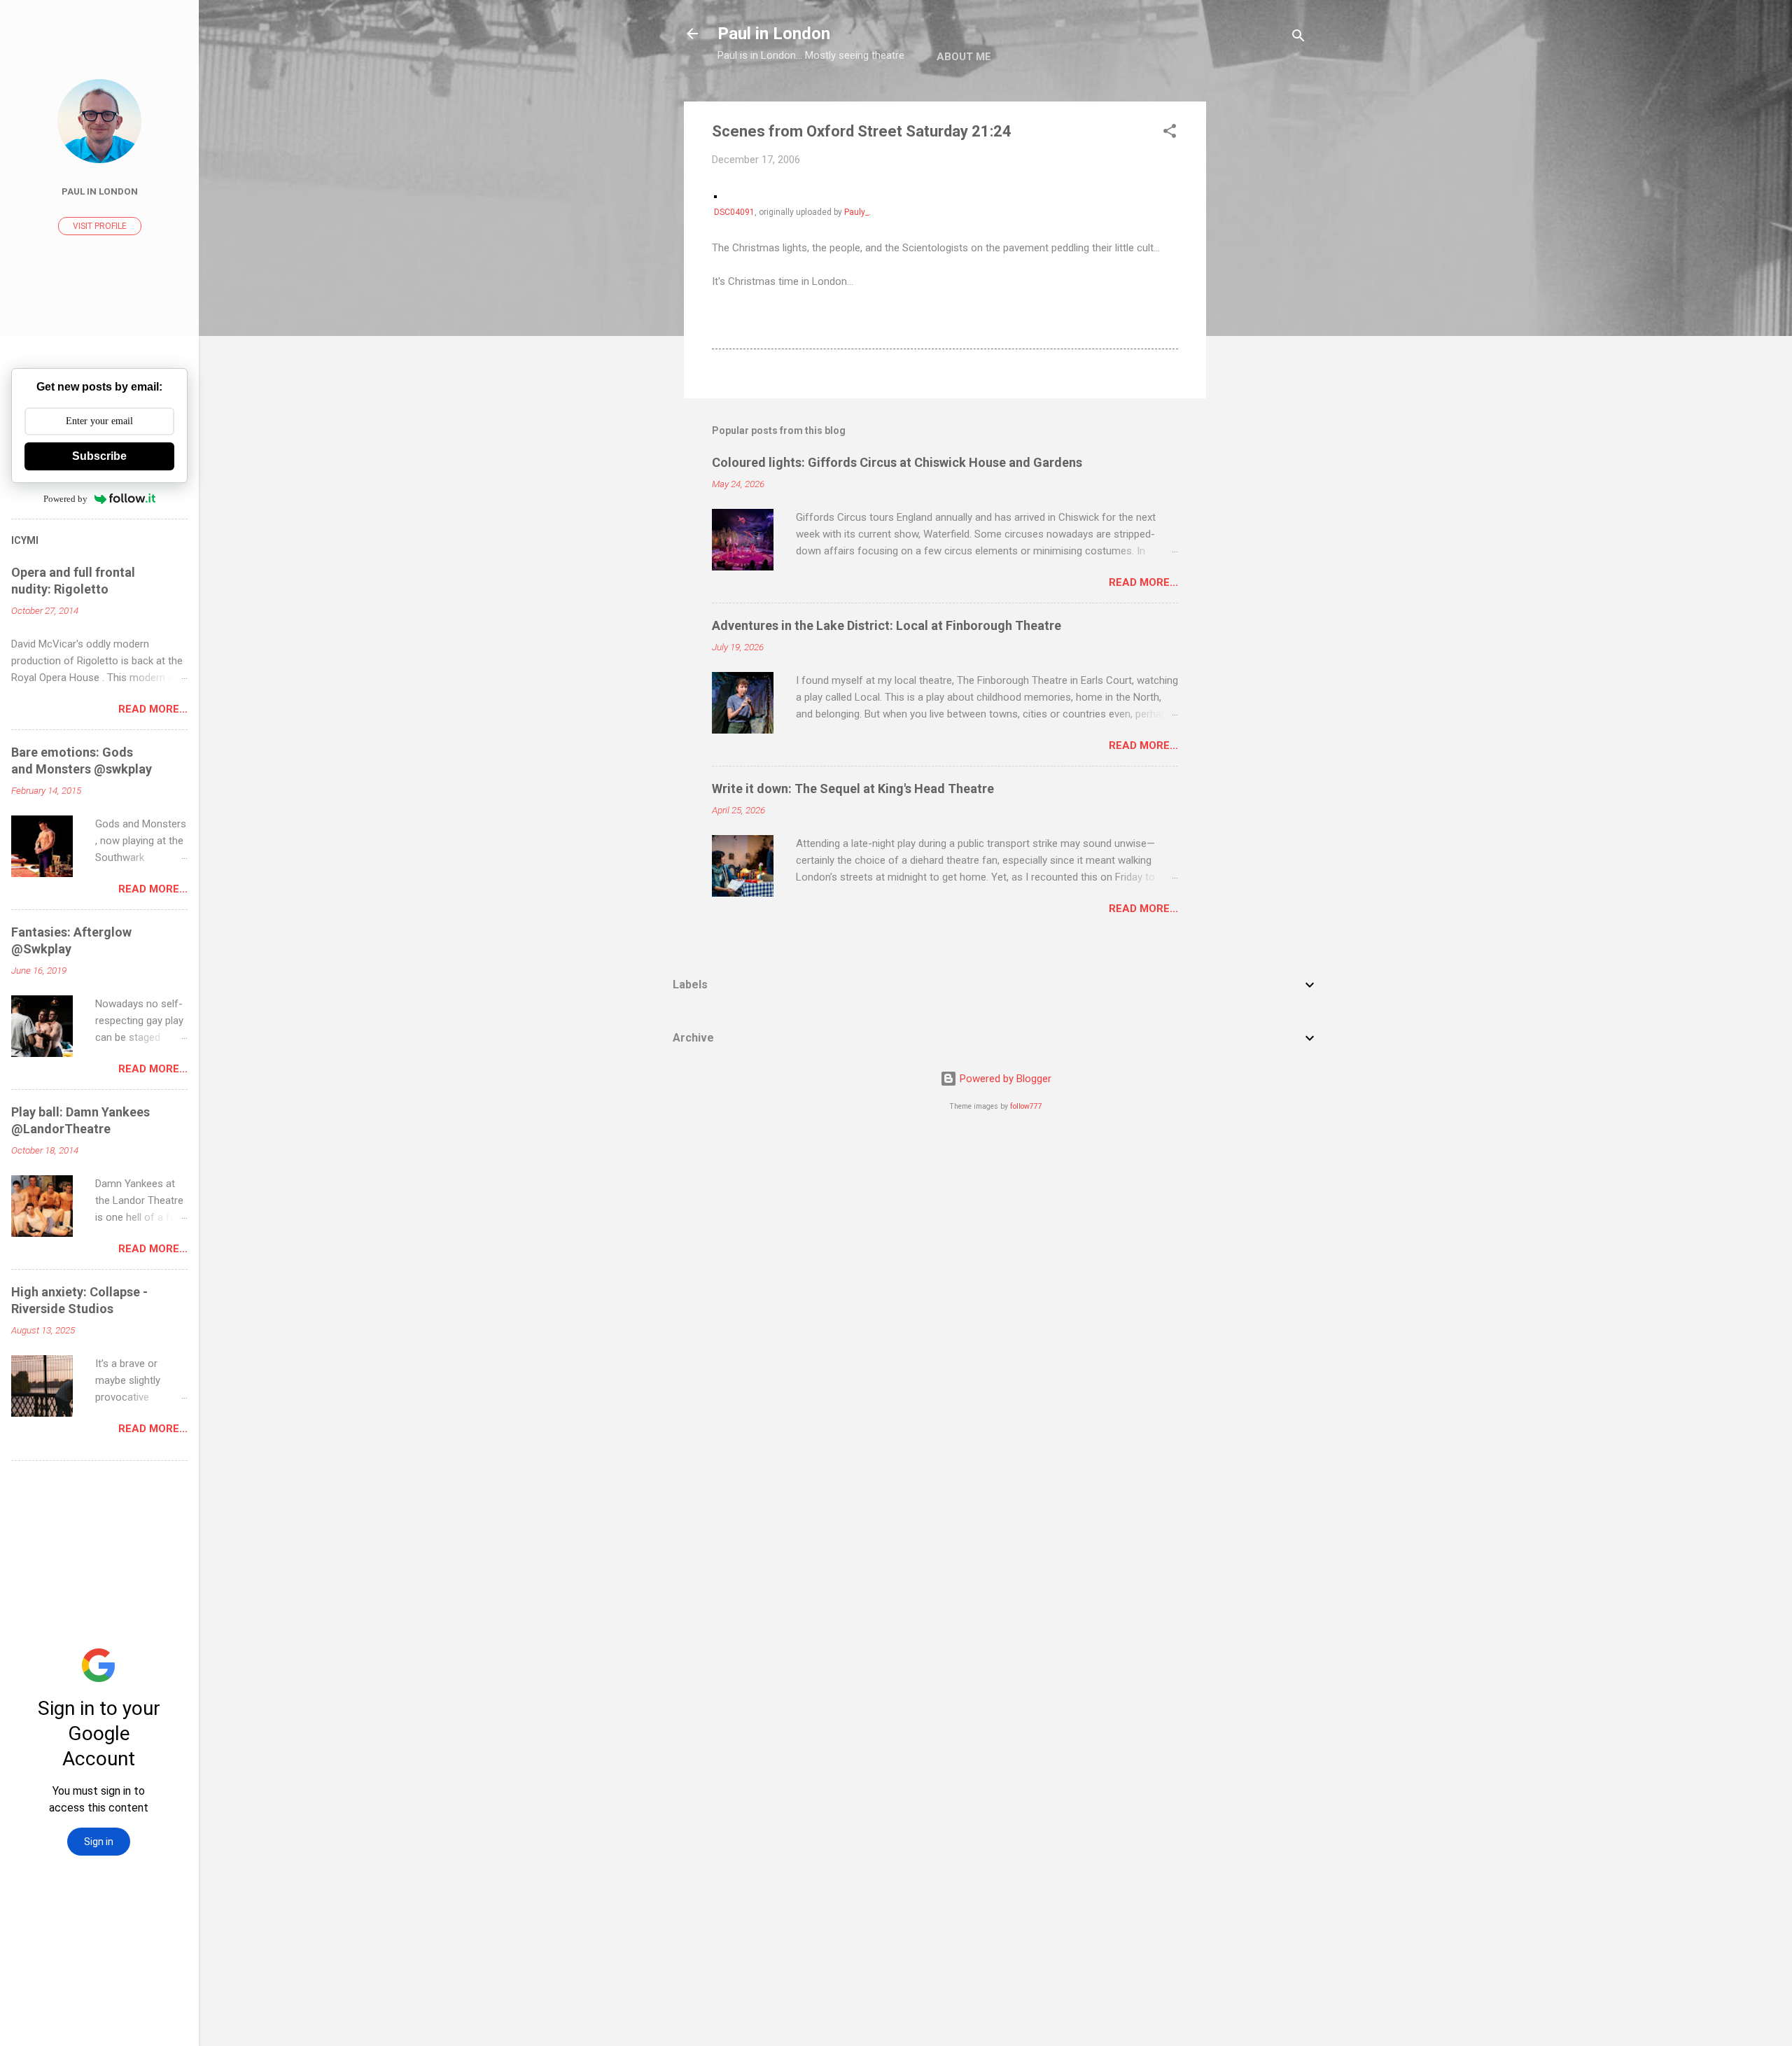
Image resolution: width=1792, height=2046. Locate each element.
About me (964, 57)
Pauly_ (856, 212)
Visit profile (100, 226)
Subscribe (99, 456)
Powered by (65, 499)
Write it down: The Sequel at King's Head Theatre (853, 789)
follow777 (1026, 1106)
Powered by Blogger (1004, 1079)
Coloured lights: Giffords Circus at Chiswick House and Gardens (897, 462)
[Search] (1298, 38)
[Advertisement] (1262, 311)
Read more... (1143, 582)
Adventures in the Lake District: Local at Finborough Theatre (887, 625)
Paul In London (100, 191)
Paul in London (774, 34)
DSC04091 (734, 212)
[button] (1170, 133)
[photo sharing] (715, 195)
